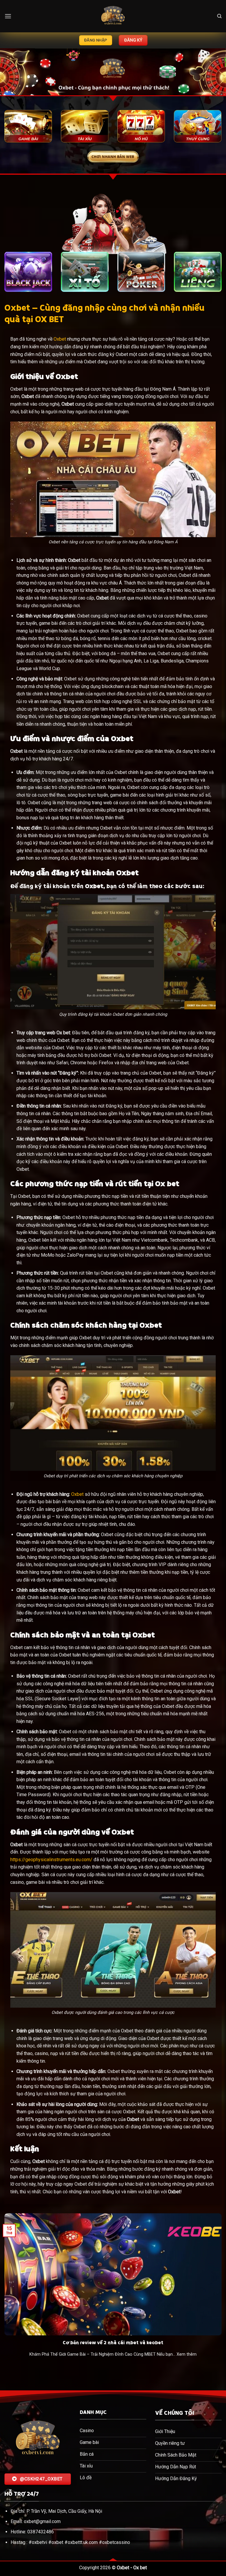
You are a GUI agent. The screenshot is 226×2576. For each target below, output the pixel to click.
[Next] (214, 73)
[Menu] (8, 16)
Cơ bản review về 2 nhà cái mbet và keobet (113, 2343)
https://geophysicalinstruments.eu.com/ (51, 1860)
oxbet (57, 2542)
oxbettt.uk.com (83, 2542)
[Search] (219, 16)
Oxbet (60, 339)
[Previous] (12, 73)
